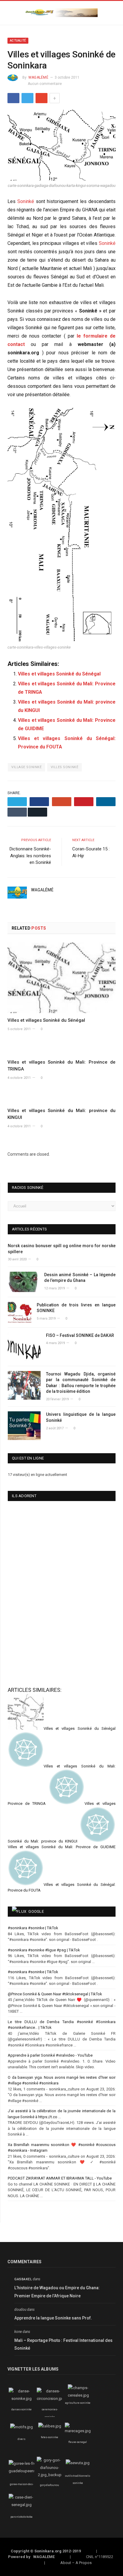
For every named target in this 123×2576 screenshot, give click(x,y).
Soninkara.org (48, 2551)
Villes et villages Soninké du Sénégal (59, 674)
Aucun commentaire (45, 84)
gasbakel (23, 2279)
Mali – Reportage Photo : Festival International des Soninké (63, 2344)
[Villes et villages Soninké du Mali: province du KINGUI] (61, 1097)
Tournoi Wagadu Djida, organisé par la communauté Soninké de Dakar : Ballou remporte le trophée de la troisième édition (81, 1383)
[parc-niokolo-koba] (21, 2505)
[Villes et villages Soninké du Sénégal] (61, 978)
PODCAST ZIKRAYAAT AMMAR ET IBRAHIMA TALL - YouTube (60, 2178)
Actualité (18, 41)
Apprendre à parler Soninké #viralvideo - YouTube (50, 2055)
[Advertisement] (43, 1635)
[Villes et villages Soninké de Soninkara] (61, 146)
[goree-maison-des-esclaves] (26, 2471)
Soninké (26, 201)
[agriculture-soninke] (78, 2395)
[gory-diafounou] (50, 2475)
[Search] (113, 13)
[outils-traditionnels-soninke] (78, 2463)
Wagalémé (38, 77)
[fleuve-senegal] (78, 2431)
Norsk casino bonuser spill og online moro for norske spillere (62, 1249)
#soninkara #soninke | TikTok (33, 1928)
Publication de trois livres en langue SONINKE (76, 1308)
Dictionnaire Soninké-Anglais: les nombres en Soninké (30, 856)
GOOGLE (36, 1911)
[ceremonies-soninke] (51, 2399)
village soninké (26, 767)
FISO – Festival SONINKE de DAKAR (80, 1335)
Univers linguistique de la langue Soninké (81, 1417)
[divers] (21, 2427)
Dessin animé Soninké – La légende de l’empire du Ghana (80, 1278)
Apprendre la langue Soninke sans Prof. (53, 2318)
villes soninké (65, 767)
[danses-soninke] (21, 2399)
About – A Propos (76, 2563)
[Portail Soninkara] (61, 12)
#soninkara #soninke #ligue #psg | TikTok (44, 1950)
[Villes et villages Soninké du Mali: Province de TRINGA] (61, 1049)
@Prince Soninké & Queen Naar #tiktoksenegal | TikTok (55, 1994)
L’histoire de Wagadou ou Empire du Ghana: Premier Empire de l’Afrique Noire (57, 2292)
